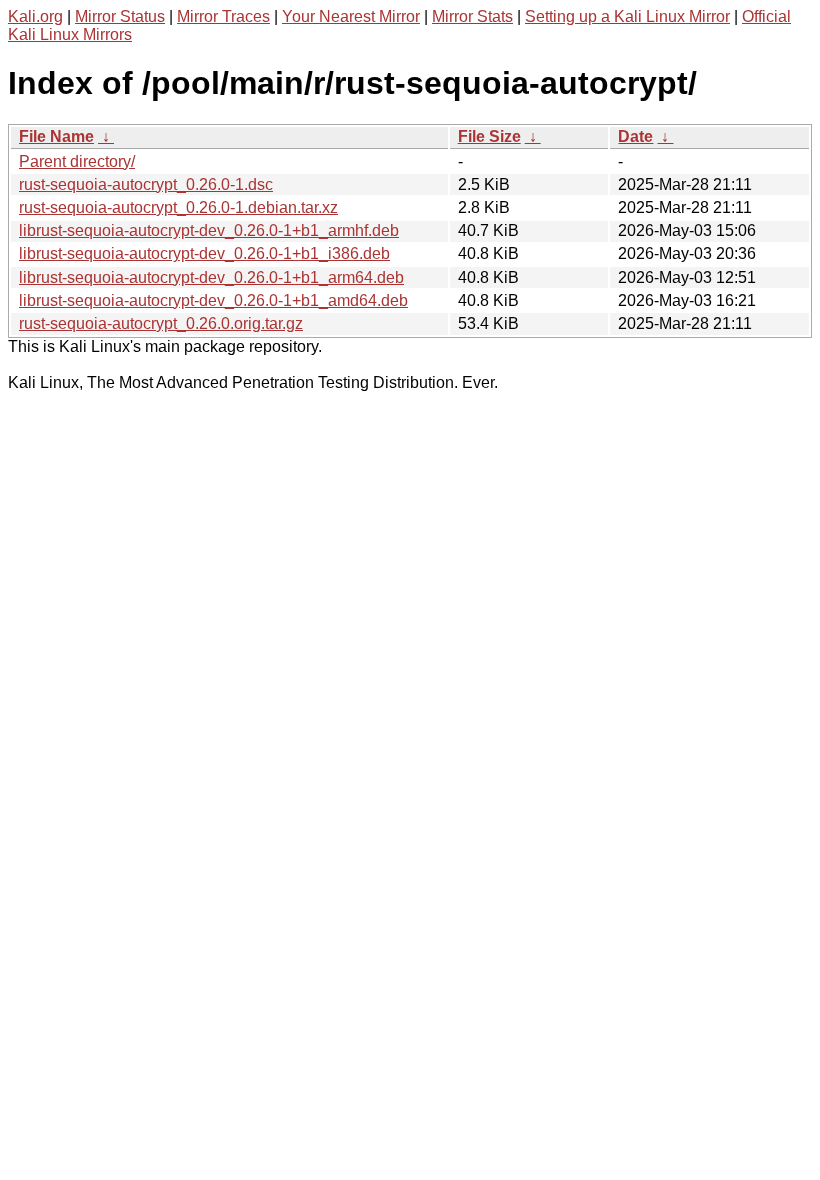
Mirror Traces (223, 16)
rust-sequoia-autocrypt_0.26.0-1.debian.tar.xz (178, 207)
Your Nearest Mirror (351, 16)
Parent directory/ (77, 161)
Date (635, 136)
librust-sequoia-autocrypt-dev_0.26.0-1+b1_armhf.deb (209, 230)
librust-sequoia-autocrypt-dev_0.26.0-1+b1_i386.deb (204, 253)
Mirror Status (120, 16)
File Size (489, 136)
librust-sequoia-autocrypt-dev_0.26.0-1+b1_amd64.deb (213, 300)
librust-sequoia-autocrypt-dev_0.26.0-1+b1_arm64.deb (211, 277)
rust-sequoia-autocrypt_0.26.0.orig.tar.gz (161, 323)
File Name (56, 136)
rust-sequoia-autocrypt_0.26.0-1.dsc (146, 184)
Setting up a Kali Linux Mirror (627, 16)
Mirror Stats (472, 16)
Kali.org (35, 16)
